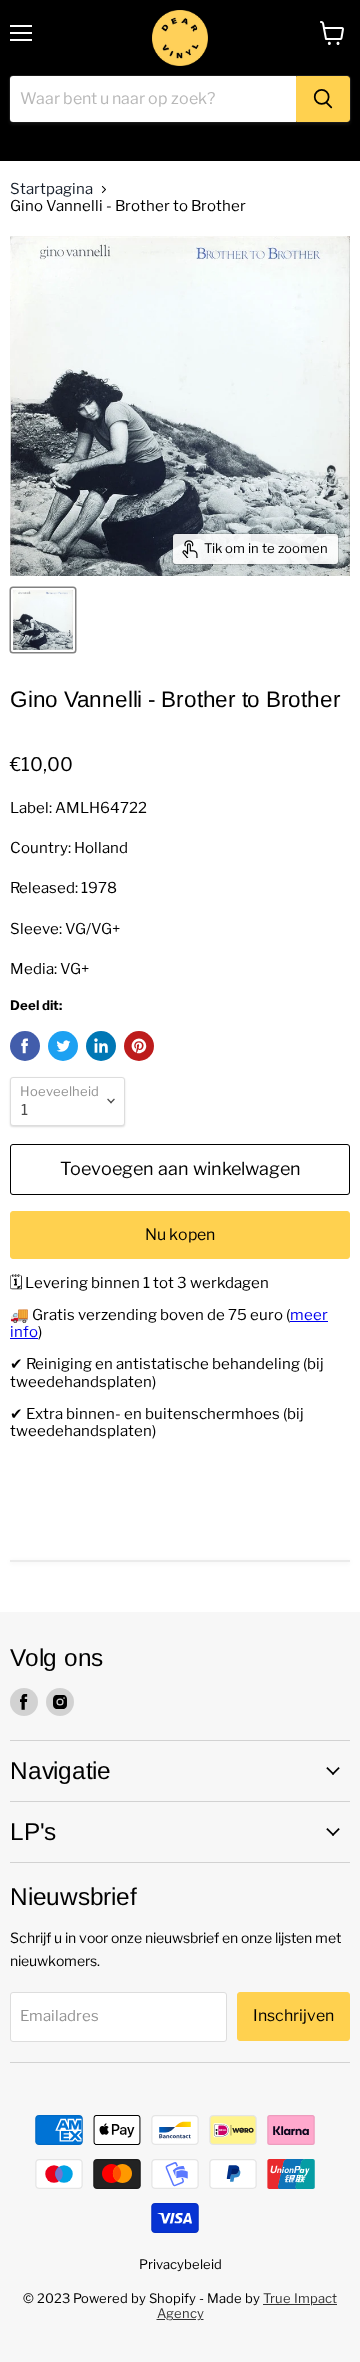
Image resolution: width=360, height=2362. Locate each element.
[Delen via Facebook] (25, 1046)
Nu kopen (180, 1234)
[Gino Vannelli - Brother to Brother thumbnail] (43, 620)
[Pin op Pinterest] (139, 1046)
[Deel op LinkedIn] (101, 1046)
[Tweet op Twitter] (63, 1046)
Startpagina (51, 189)
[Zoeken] (323, 99)
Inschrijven (293, 2015)
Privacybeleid (180, 2264)
